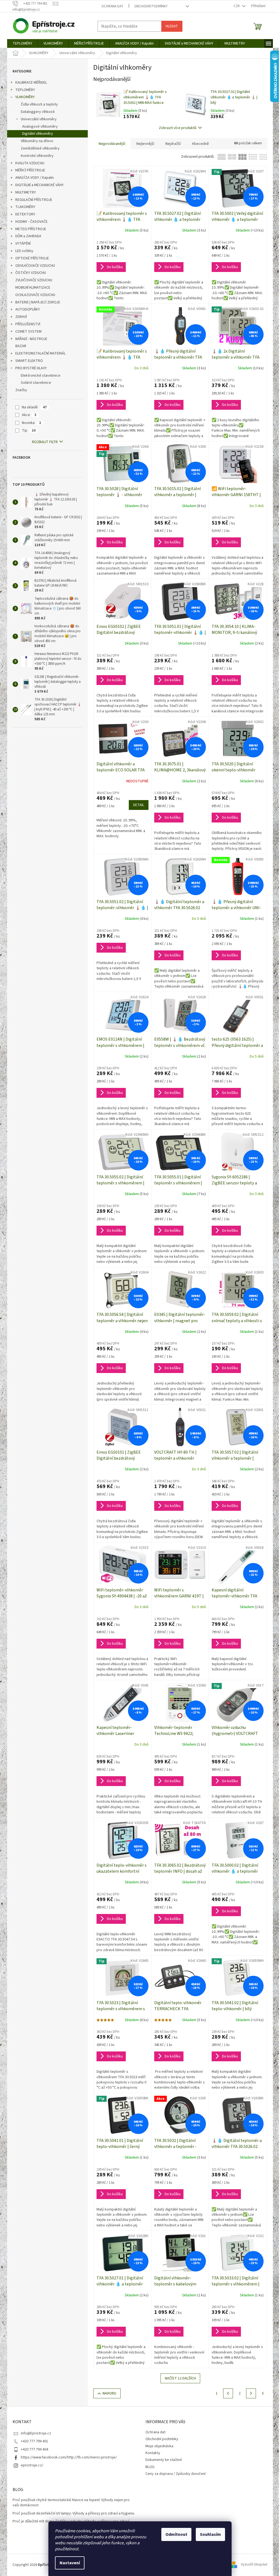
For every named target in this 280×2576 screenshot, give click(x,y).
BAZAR (21, 346)
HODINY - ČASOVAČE (31, 222)
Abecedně (200, 144)
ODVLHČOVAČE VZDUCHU (35, 266)
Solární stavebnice (36, 383)
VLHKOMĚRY (25, 97)
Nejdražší (173, 144)
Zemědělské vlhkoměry (40, 148)
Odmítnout (176, 2534)
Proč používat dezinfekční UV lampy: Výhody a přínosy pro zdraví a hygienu (73, 2514)
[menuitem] (22, 43)
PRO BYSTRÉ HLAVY (31, 368)
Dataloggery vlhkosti (38, 112)
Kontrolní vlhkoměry (37, 156)
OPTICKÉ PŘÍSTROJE (32, 258)
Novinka (31, 423)
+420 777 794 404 (34, 2449)
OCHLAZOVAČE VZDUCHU (35, 295)
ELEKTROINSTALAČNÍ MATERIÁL (40, 353)
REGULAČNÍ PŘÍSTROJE (34, 200)
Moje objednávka (159, 2446)
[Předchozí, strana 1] (228, 2393)
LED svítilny (24, 251)
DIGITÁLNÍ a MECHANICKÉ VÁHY (40, 185)
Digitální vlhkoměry (38, 134)
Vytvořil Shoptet (254, 2565)
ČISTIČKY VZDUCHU (31, 273)
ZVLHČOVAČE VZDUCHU (34, 280)
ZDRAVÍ (21, 317)
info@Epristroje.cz (36, 2433)
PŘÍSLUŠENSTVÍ (28, 324)
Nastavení (70, 2563)
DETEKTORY (25, 214)
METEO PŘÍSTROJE (31, 229)
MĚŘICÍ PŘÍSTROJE (30, 170)
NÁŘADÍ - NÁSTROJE (31, 339)
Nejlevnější (145, 144)
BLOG (150, 2467)
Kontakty (153, 2453)
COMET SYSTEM (28, 332)
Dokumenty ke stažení (164, 2460)
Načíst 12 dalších (180, 2378)
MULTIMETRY (26, 192)
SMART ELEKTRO (29, 361)
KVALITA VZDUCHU (30, 163)
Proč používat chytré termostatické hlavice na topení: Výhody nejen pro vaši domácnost (71, 2503)
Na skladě (34, 407)
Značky (21, 390)
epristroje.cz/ (32, 2465)
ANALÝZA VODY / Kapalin (35, 178)
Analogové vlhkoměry (40, 127)
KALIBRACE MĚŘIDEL (31, 83)
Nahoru (109, 2393)
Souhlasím (210, 2534)
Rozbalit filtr (45, 442)
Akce (29, 415)
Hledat (172, 26)
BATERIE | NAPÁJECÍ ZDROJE (38, 302)
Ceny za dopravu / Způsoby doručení (176, 2474)
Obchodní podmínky (151, 6)
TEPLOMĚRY (25, 90)
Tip (29, 431)
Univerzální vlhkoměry (39, 119)
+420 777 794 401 (34, 2441)
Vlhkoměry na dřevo (37, 141)
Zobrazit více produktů (178, 128)
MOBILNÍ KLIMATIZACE (33, 288)
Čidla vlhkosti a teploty (39, 104)
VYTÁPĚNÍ (23, 244)
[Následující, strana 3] (251, 2393)
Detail (139, 805)
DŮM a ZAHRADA (28, 236)
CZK (237, 6)
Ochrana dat (112, 6)
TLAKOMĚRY (25, 207)
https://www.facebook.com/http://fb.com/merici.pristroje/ (69, 2457)
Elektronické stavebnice (41, 376)
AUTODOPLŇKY (28, 309)
